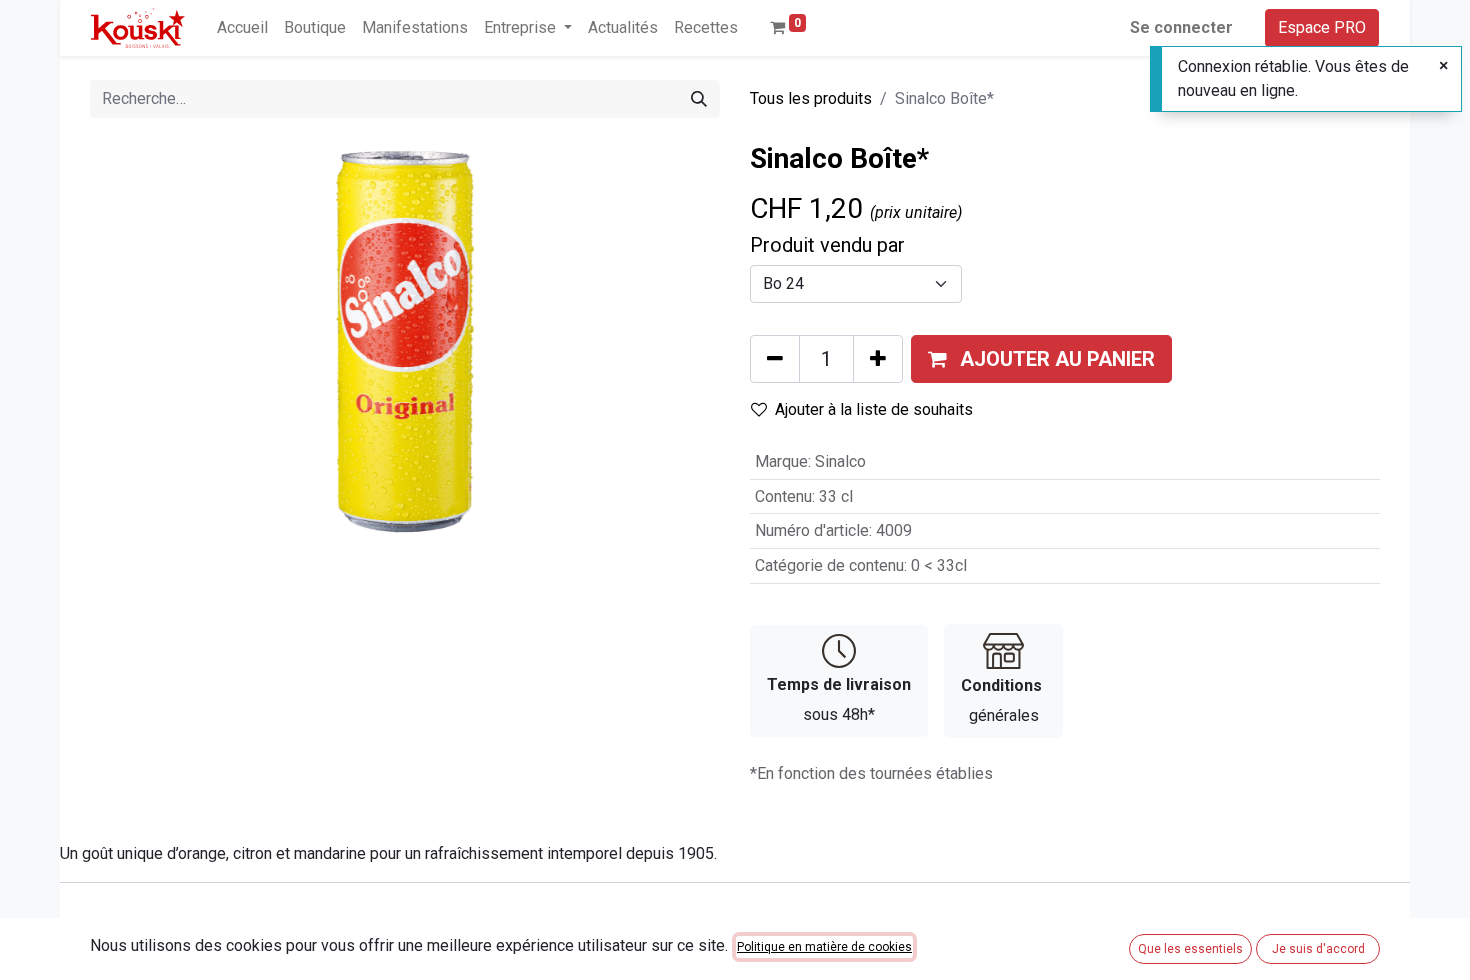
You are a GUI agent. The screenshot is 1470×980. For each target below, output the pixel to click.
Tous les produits (811, 98)
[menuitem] (242, 28)
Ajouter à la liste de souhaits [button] (874, 409)
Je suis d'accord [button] (1318, 949)
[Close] (1443, 66)
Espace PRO (1322, 27)
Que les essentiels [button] (1190, 949)
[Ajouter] (878, 359)
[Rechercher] (699, 99)
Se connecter (1181, 27)
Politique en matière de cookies (824, 947)
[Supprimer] (775, 359)
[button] (1041, 359)
